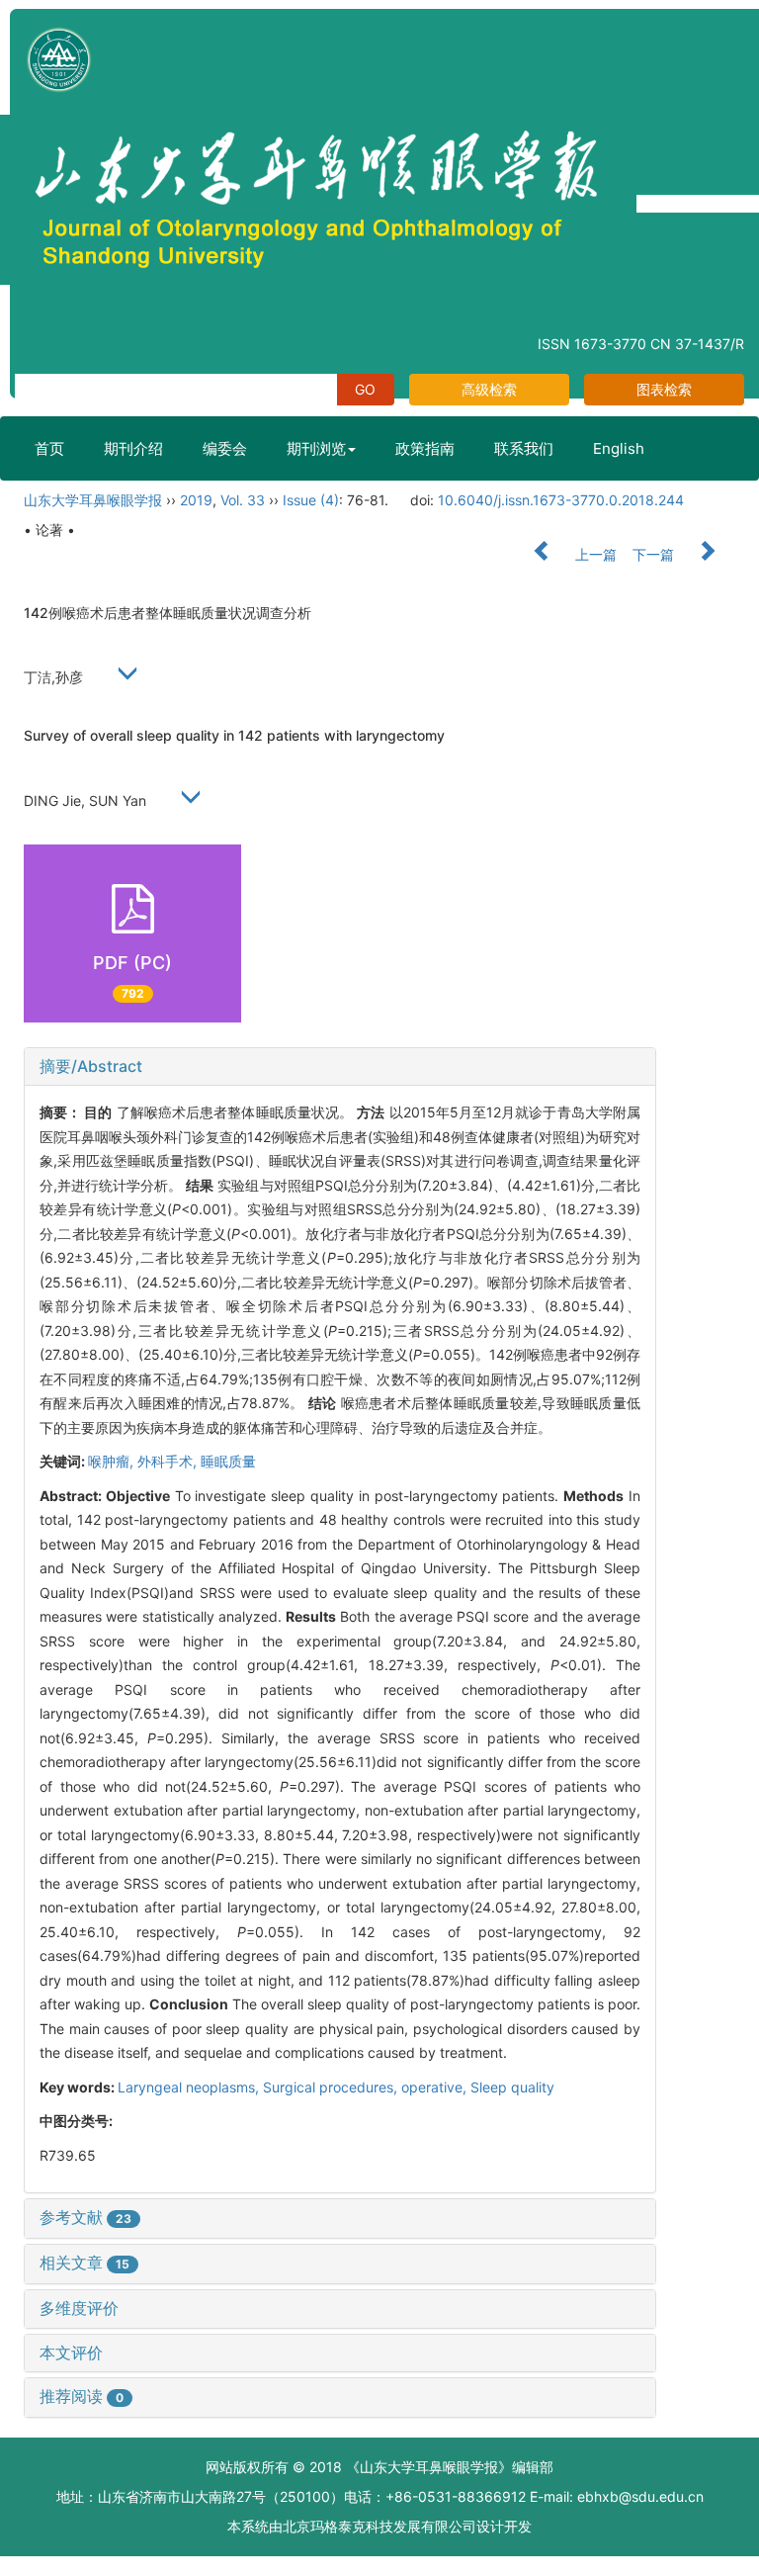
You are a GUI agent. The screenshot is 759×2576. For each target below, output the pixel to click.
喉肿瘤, (113, 1461)
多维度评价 (79, 2308)
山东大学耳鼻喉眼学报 (93, 500)
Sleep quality (512, 2087)
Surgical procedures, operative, (367, 2087)
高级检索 (489, 389)
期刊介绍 (133, 448)
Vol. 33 (243, 500)
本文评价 (71, 2353)
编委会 (225, 448)
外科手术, (169, 1461)
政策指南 (425, 448)
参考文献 (85, 2217)
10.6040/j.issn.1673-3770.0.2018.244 (561, 500)
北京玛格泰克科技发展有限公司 (379, 2526)
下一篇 (655, 554)
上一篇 (594, 554)
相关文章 (84, 2263)
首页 (49, 448)
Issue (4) (311, 500)
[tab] (340, 1067)
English (619, 448)
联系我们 (524, 448)
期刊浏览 (316, 448)
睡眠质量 (228, 1461)
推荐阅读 (82, 2396)
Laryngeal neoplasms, (190, 2087)
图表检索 (664, 389)
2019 (196, 500)
